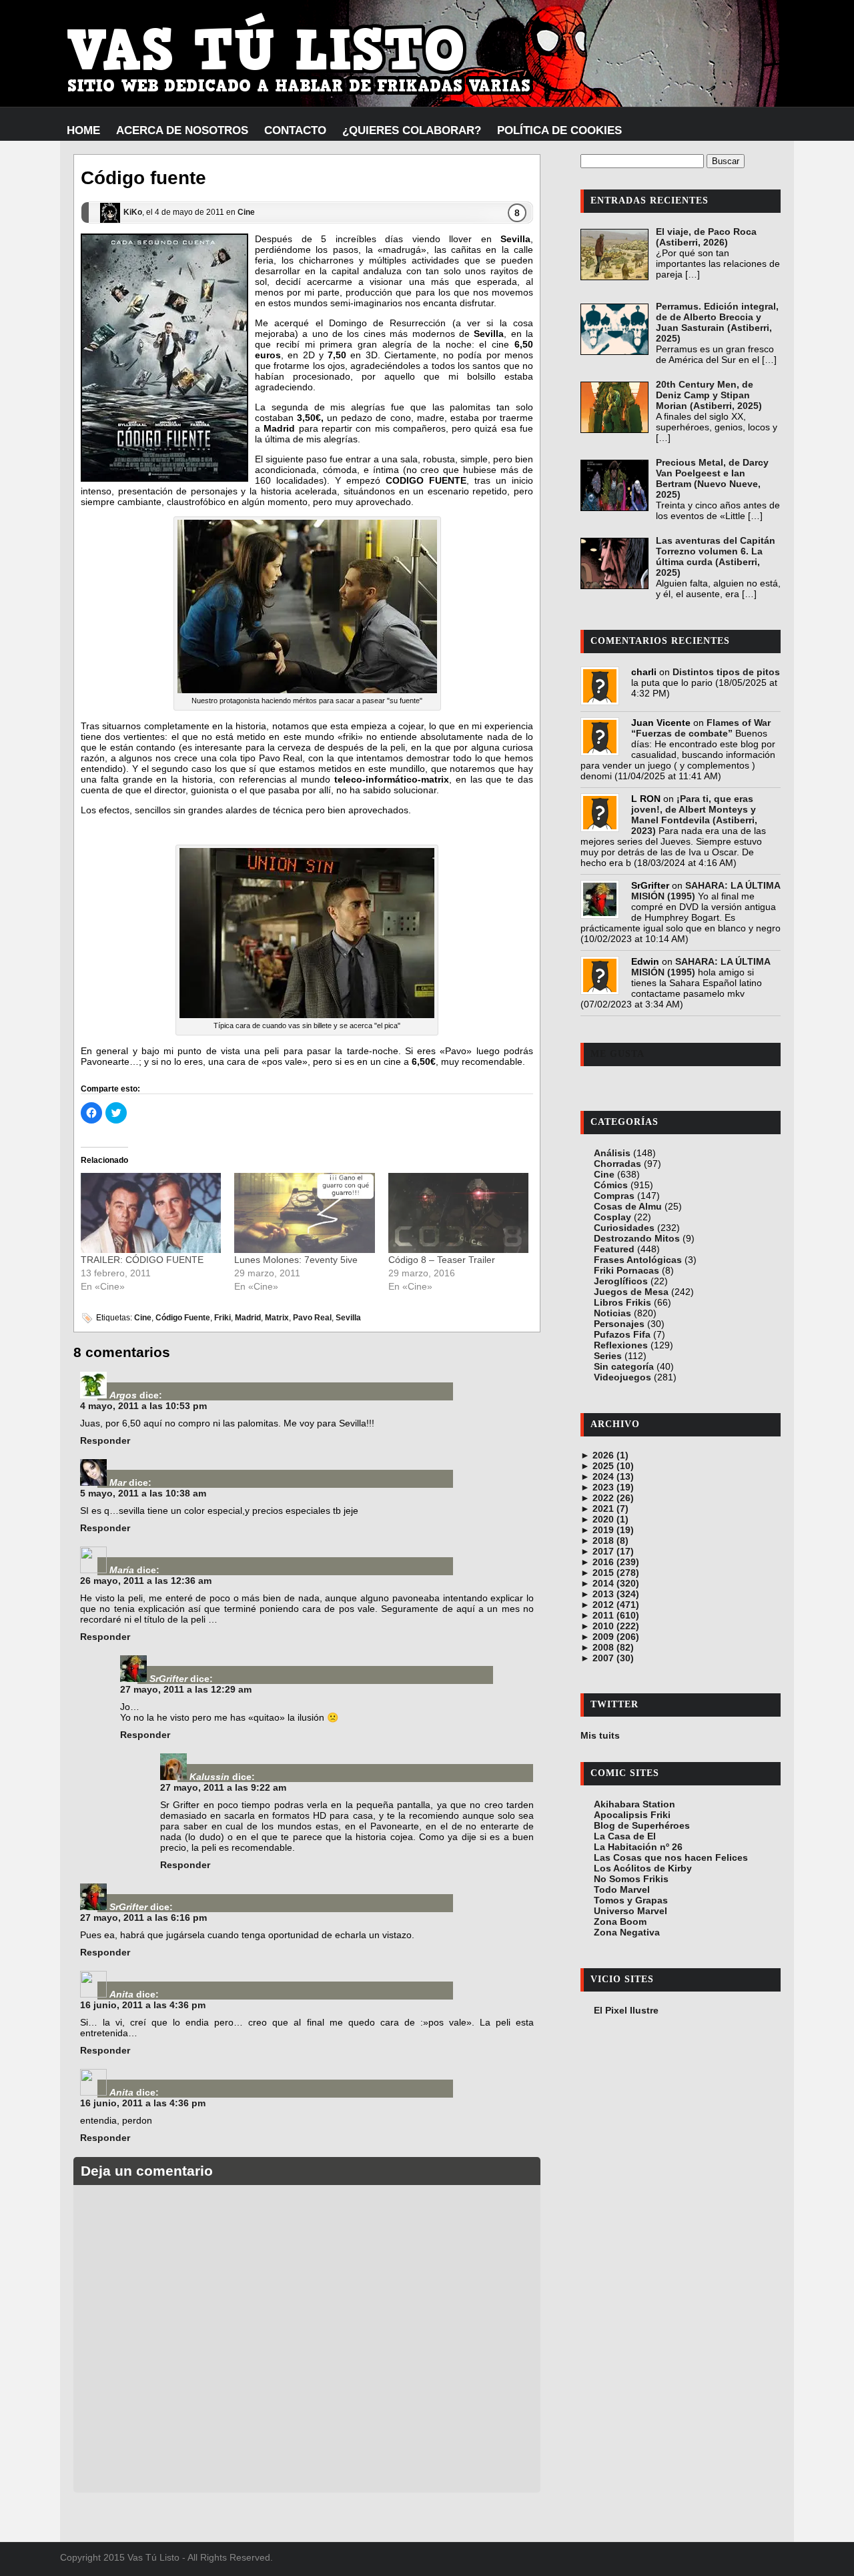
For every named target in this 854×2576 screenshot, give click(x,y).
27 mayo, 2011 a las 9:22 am (223, 1787)
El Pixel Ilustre (626, 2010)
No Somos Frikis (631, 1879)
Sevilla (348, 1318)
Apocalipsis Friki (632, 1815)
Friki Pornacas (626, 1270)
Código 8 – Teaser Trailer (442, 1260)
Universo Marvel (630, 1911)
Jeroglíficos (621, 1281)
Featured (614, 1249)
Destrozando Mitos (637, 1238)
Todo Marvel (622, 1889)
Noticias (612, 1313)
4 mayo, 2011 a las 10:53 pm (143, 1406)
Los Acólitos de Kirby (643, 1868)
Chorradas (617, 1164)
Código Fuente (183, 1318)
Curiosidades (624, 1228)
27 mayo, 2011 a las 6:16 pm (143, 1917)
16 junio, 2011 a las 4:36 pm (143, 2005)
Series (608, 1356)
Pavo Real (312, 1318)
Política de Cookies (559, 130)
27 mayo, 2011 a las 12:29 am (186, 1689)
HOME (83, 130)
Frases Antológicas (638, 1260)
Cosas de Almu (628, 1206)
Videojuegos (622, 1377)
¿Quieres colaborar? (412, 130)
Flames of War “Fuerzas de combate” (701, 728)
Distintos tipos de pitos (726, 672)
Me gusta (617, 1054)
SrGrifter (168, 1679)
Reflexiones (621, 1345)
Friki (223, 1318)
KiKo (133, 212)
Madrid (248, 1318)
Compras (614, 1196)
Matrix (277, 1318)
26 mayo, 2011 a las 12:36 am (146, 1581)
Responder (105, 1440)
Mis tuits (600, 1735)
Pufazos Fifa (622, 1334)
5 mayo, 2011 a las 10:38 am (143, 1493)
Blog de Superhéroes (642, 1825)
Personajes (619, 1324)
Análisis (612, 1153)
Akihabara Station (634, 1804)
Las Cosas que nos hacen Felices (671, 1857)
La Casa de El (625, 1836)
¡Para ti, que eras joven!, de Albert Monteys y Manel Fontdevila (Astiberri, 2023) (694, 815)
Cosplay (612, 1217)
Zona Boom (620, 1921)
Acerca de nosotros (182, 130)
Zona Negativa (627, 1932)
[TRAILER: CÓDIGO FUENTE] (151, 1213)
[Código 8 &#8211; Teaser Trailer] (458, 1213)
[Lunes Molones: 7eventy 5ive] (304, 1213)
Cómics (611, 1185)
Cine (246, 212)
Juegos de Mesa (631, 1292)
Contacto (295, 130)
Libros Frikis (622, 1302)
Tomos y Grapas (631, 1900)
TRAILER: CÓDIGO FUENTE (142, 1260)
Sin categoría (624, 1366)
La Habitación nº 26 (638, 1847)
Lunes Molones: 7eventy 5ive (296, 1260)
